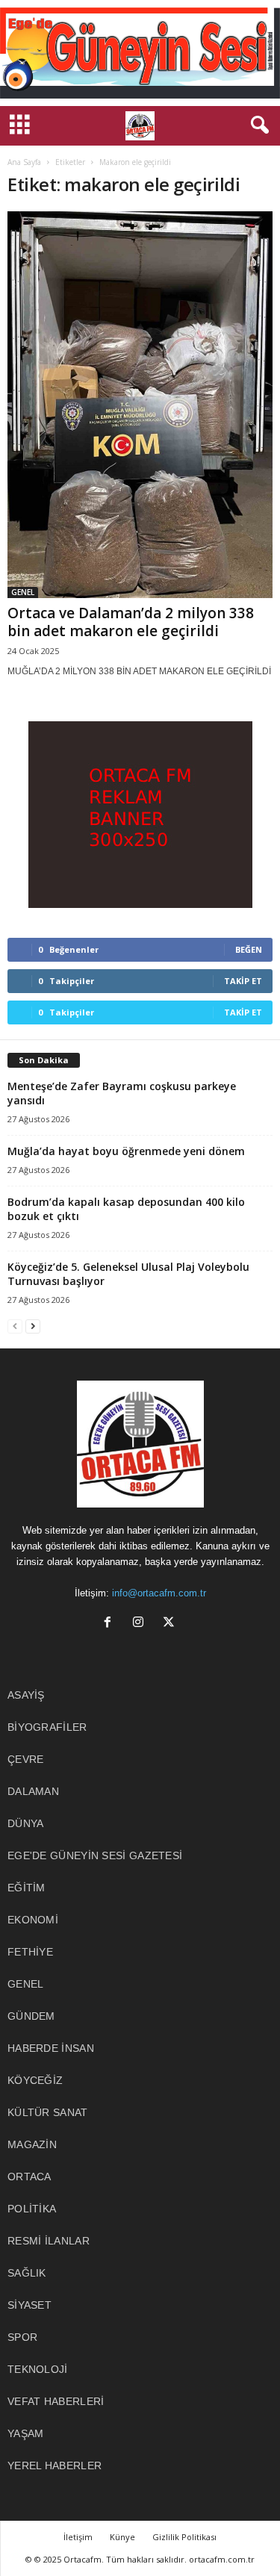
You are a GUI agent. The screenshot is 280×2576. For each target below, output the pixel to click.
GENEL (23, 592)
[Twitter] (171, 1624)
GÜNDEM (31, 2016)
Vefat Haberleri (56, 2401)
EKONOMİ (33, 1920)
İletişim (78, 2537)
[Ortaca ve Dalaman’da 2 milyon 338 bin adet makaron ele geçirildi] (140, 405)
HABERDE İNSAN (51, 2048)
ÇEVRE (26, 1759)
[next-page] (33, 1326)
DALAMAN (33, 1791)
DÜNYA (26, 1823)
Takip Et (243, 981)
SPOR (22, 2337)
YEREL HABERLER (55, 2465)
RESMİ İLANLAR (49, 2241)
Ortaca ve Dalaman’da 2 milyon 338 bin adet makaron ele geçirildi (131, 622)
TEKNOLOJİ (38, 2369)
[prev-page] (15, 1326)
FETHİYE (30, 1952)
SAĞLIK (27, 2273)
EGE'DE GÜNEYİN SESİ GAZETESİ (95, 1855)
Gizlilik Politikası (184, 2537)
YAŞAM (26, 2433)
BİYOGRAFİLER (47, 1727)
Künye (122, 2537)
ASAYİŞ (26, 1695)
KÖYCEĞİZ (35, 2080)
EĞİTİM (27, 1888)
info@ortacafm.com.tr (159, 1593)
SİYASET (29, 2305)
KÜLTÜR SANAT (48, 2112)
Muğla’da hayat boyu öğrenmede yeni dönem (126, 1151)
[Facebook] (111, 1624)
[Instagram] (141, 1624)
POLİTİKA (32, 2209)
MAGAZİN (32, 2144)
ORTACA (29, 2177)
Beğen (249, 949)
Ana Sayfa (24, 162)
